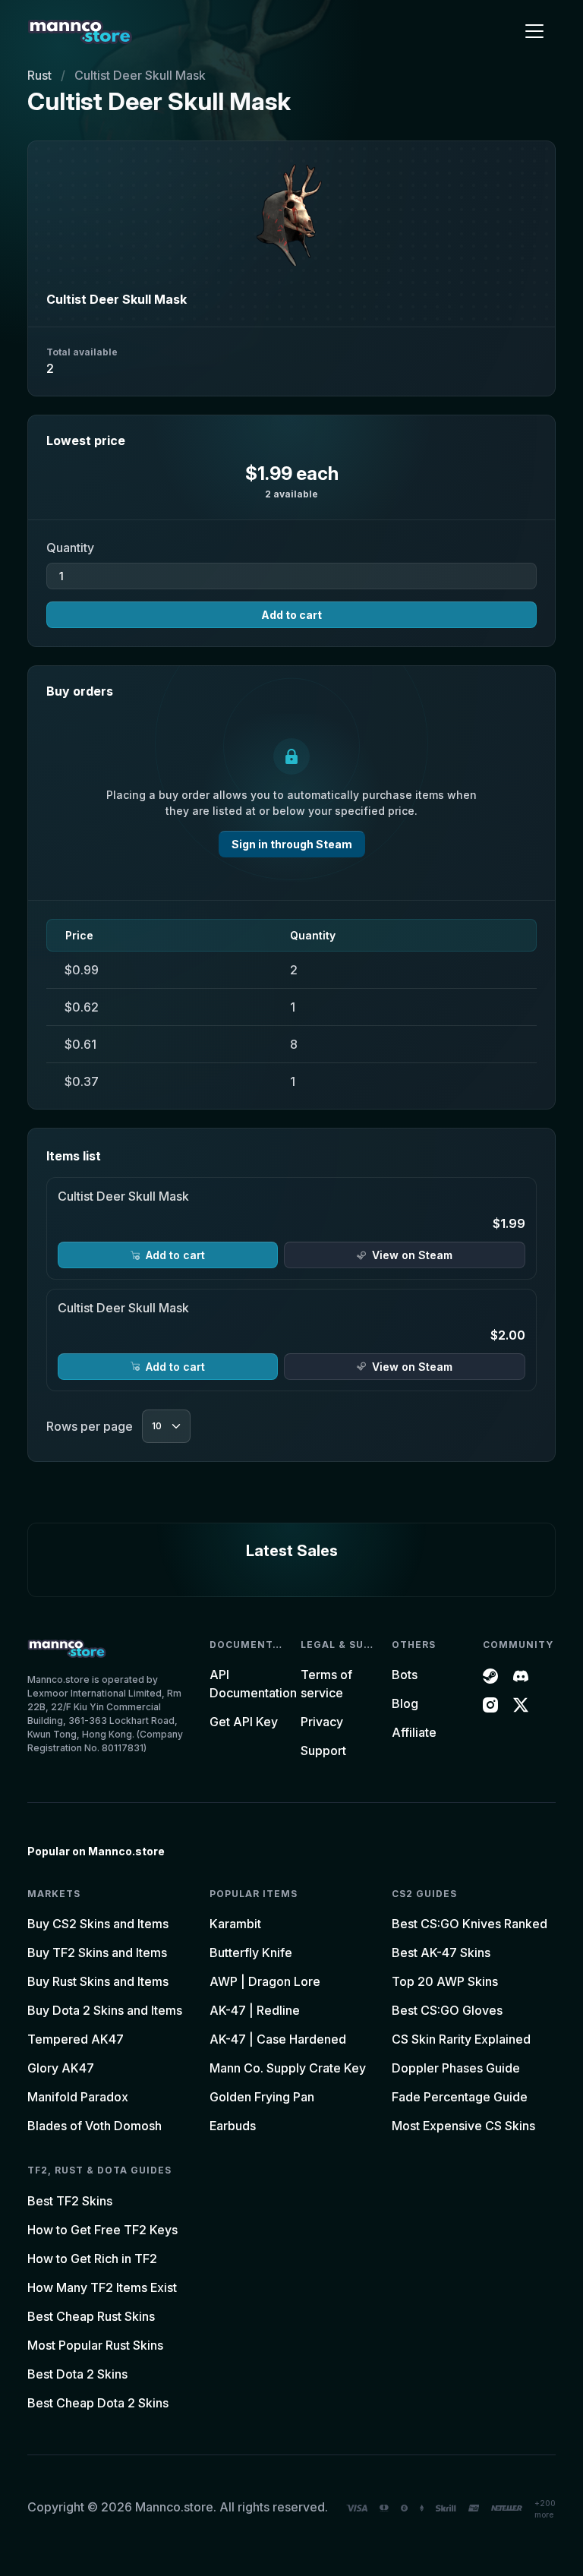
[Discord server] (521, 1675)
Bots (405, 1675)
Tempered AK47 (76, 2039)
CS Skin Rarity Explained (461, 2039)
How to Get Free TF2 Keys (102, 2230)
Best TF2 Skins (70, 2201)
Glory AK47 (61, 2068)
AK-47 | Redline (255, 2010)
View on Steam (412, 1255)
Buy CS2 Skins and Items (98, 1924)
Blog (405, 1703)
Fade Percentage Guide (460, 2097)
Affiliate (414, 1732)
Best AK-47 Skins (441, 1953)
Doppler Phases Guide (456, 2068)
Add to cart (291, 615)
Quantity (70, 548)
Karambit (235, 1924)
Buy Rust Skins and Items (98, 1981)
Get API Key (244, 1722)
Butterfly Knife (251, 1953)
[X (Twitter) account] (521, 1703)
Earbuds (233, 2126)
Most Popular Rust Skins (95, 2345)
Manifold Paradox (78, 2097)
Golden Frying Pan (262, 2097)
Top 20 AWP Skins (445, 1981)
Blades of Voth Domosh (95, 2126)
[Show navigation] (534, 31)
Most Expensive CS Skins (463, 2126)
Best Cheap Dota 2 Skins (98, 2403)
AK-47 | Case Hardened (278, 2039)
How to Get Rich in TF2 (92, 2259)
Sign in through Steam (292, 844)
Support (323, 1750)
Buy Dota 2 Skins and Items (105, 2010)
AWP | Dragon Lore (265, 1981)
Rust (39, 75)
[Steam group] (490, 1675)
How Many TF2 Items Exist (102, 2287)
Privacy (322, 1722)
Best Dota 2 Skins (77, 2374)
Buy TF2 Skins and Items (97, 1953)
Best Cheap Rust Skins (91, 2316)
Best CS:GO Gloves (447, 2010)
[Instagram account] (490, 1703)
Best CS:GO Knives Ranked (470, 1924)
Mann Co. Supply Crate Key (288, 2068)
